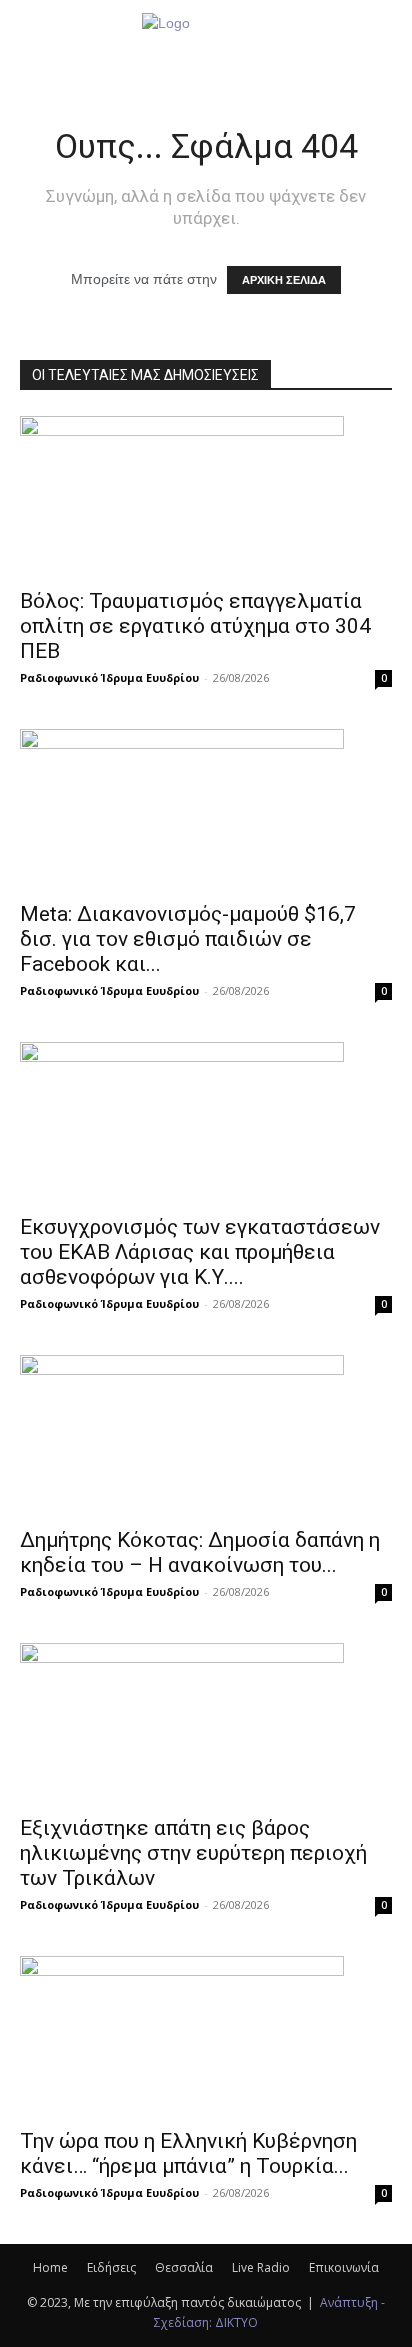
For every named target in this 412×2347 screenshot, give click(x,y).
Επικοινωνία (344, 2267)
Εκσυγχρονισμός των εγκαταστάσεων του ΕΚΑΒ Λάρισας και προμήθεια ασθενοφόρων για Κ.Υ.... (200, 1252)
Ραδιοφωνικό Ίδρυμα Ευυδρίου (109, 677)
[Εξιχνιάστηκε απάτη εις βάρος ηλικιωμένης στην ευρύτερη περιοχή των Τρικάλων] (206, 1723)
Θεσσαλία (184, 2267)
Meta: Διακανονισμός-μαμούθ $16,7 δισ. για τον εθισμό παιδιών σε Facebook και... (188, 939)
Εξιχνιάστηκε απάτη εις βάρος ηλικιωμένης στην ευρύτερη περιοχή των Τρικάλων (193, 1853)
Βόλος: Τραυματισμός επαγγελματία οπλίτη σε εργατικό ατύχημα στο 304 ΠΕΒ (195, 626)
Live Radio (261, 2267)
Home (50, 2267)
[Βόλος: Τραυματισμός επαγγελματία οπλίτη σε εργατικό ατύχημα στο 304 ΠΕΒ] (206, 496)
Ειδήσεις (111, 2267)
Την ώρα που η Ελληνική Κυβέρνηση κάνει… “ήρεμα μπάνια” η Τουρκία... (188, 2153)
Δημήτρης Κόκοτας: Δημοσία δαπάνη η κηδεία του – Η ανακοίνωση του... (200, 1552)
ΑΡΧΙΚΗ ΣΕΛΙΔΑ (284, 280)
